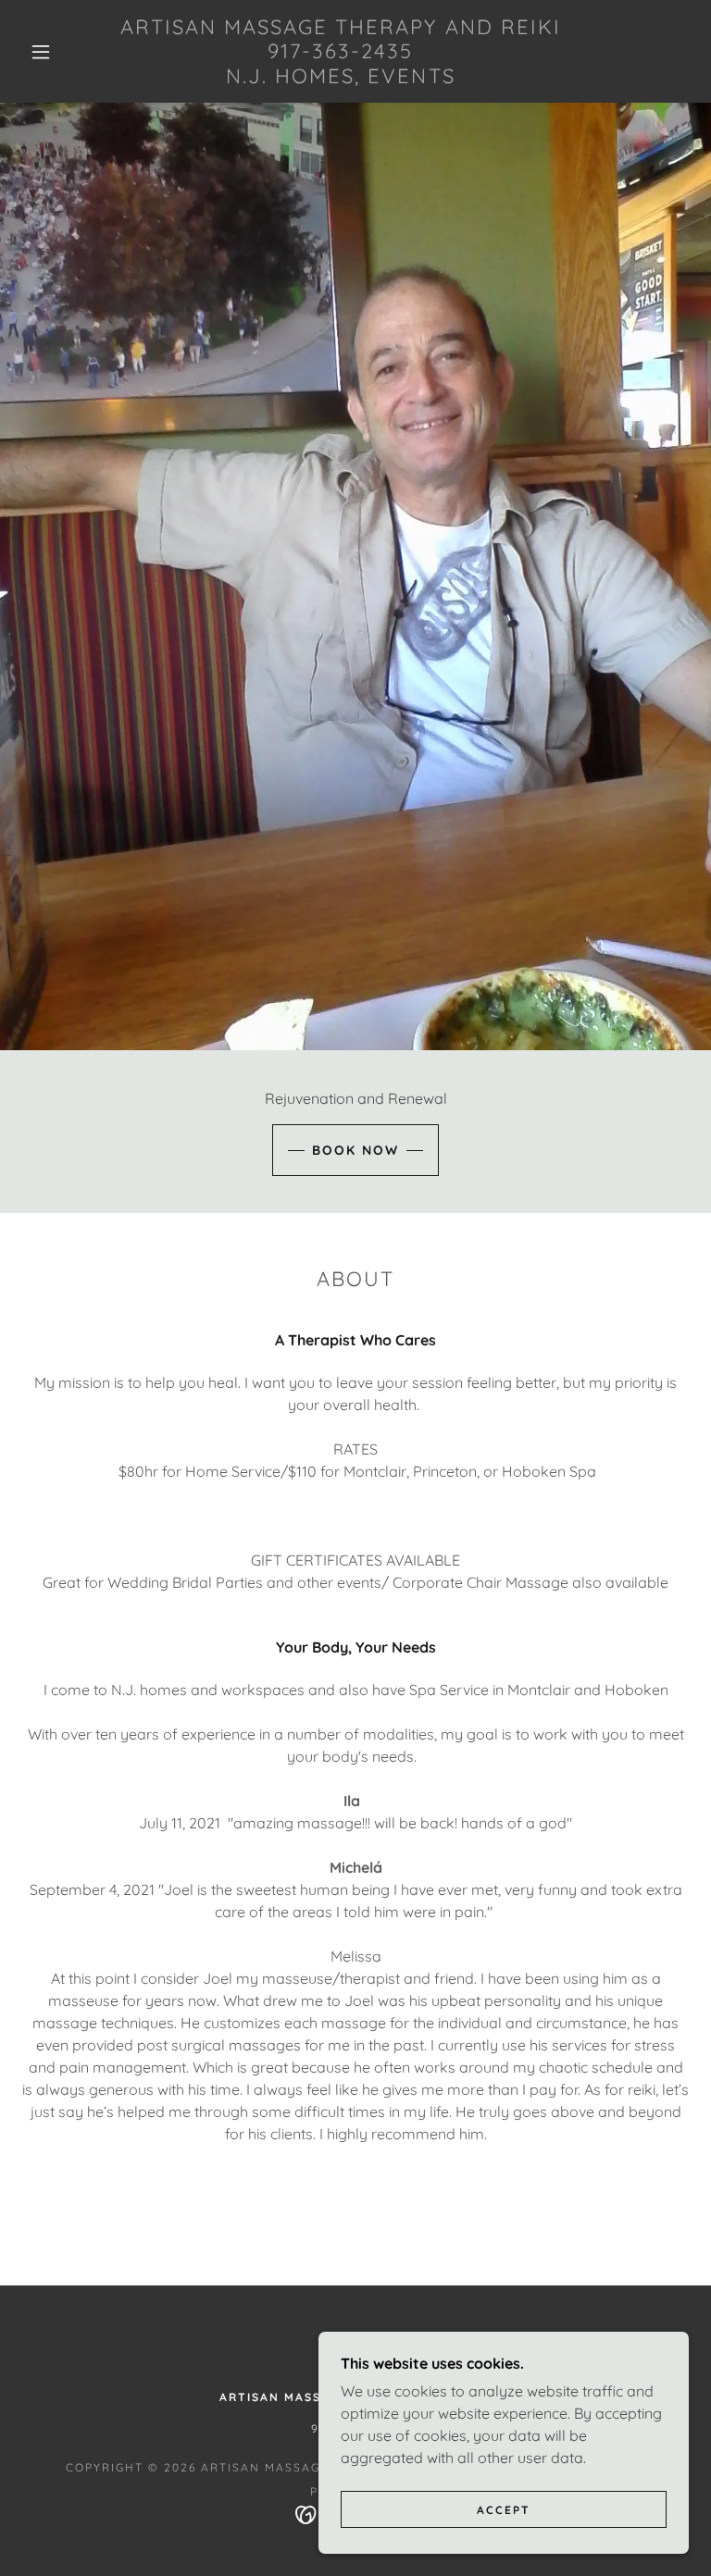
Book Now (355, 1150)
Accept (504, 2510)
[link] (341, 78)
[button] (41, 52)
